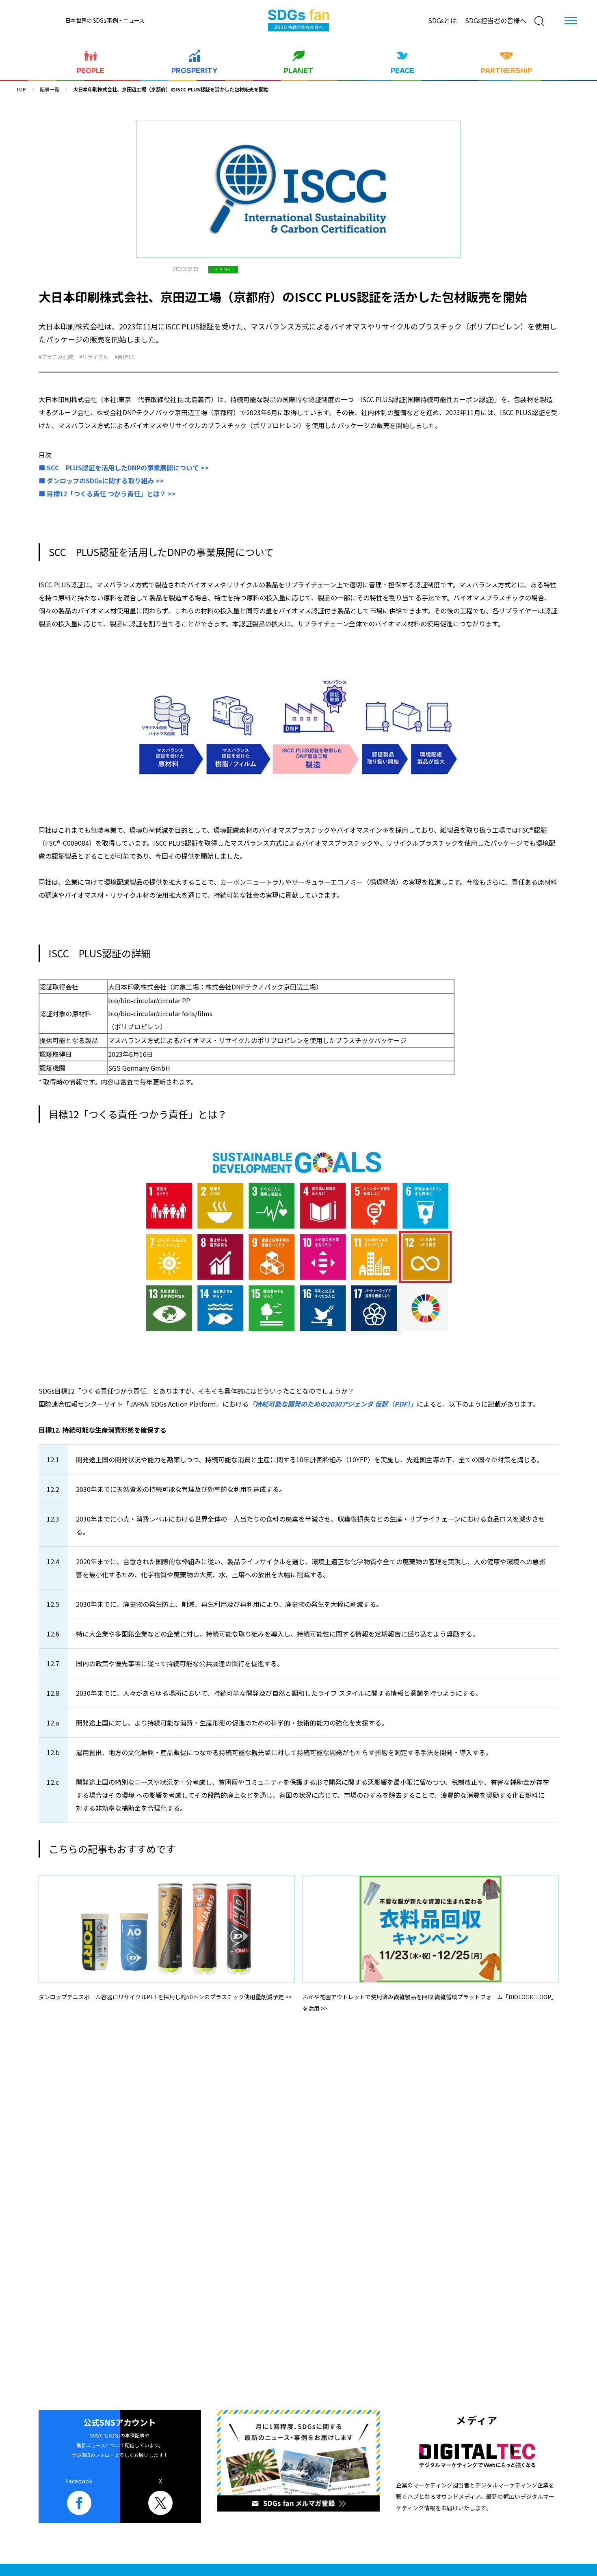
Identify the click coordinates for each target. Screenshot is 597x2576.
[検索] (539, 21)
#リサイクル (94, 357)
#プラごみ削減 (56, 357)
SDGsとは (442, 20)
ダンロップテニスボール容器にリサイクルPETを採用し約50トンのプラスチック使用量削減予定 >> (165, 1997)
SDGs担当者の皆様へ (496, 20)
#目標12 (124, 357)
